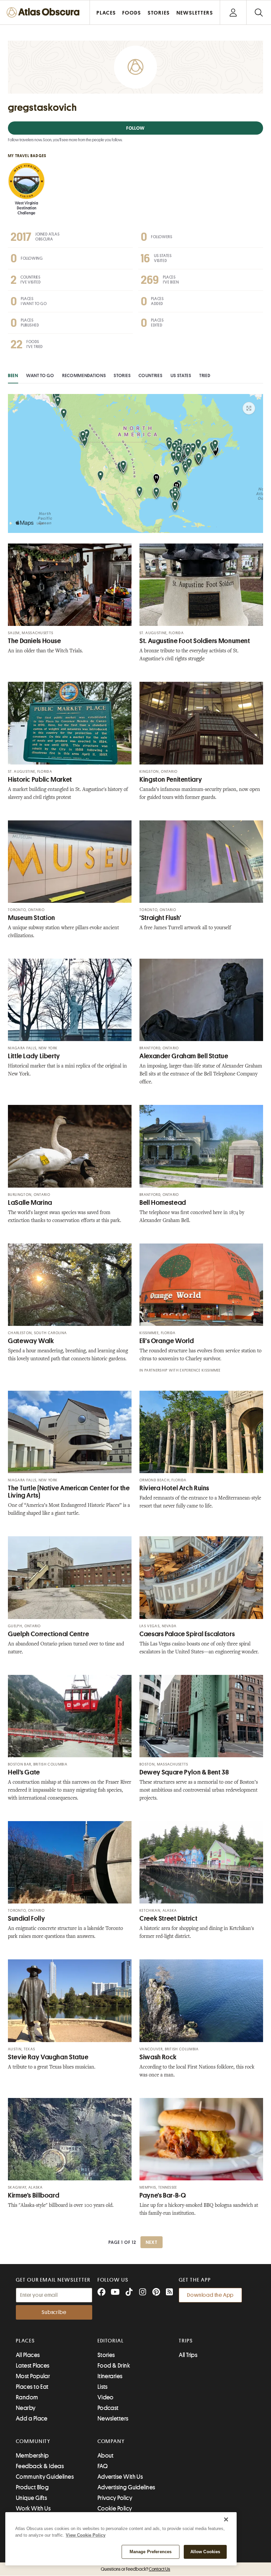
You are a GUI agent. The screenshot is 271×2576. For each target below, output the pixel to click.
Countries (150, 375)
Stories (122, 375)
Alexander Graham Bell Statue (184, 1056)
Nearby (26, 2408)
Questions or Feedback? (135, 2569)
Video (106, 2397)
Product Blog (32, 2487)
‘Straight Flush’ (160, 918)
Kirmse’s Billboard (34, 2195)
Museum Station (32, 918)
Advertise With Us (120, 2477)
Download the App (210, 2295)
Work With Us (33, 2509)
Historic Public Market (40, 780)
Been (13, 375)
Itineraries (110, 2376)
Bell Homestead (163, 1203)
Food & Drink (114, 2366)
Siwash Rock (158, 2057)
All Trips (188, 2355)
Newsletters (113, 2419)
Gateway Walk (31, 1341)
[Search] (259, 12)
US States (181, 375)
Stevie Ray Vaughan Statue (48, 2057)
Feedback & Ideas (40, 2466)
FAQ (103, 2466)
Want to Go (40, 375)
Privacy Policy (115, 2498)
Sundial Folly (26, 1919)
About (106, 2456)
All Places (28, 2355)
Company (111, 2441)
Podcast (108, 2408)
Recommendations (84, 375)
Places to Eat (32, 2387)
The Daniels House (35, 641)
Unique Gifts (31, 2498)
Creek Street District (168, 1919)
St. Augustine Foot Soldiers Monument (195, 641)
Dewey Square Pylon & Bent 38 (184, 1772)
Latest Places (33, 2366)
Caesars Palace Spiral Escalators (187, 1634)
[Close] (226, 2519)
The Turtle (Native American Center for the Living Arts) (69, 1492)
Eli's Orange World (167, 1341)
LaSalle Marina (30, 1203)
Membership (32, 2456)
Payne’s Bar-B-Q (163, 2195)
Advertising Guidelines (126, 2487)
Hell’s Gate (24, 1772)
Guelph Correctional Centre (48, 1634)
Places (25, 2341)
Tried (205, 375)
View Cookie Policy (86, 2535)
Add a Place (32, 2419)
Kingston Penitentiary (171, 780)
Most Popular (33, 2376)
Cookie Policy (115, 2509)
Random (27, 2397)
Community (33, 2441)
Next (152, 2242)
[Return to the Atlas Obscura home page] (45, 12)
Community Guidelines (45, 2477)
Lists (103, 2387)
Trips (186, 2341)
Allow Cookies (205, 2552)
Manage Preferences (151, 2552)
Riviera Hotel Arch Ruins (174, 1488)
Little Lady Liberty (34, 1056)
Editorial (111, 2341)
